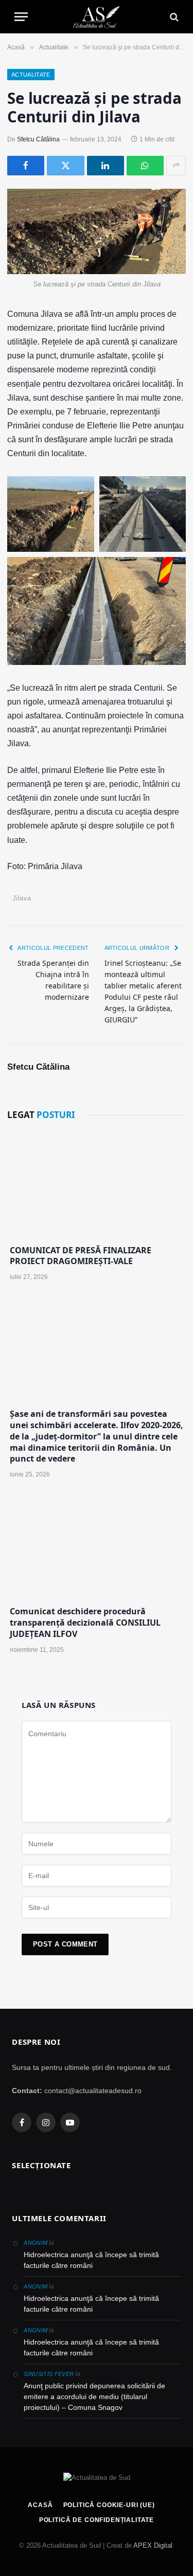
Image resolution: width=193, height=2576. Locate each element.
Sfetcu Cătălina (38, 139)
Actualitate (31, 75)
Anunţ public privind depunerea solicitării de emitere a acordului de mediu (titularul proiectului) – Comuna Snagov (94, 2397)
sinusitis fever (49, 2374)
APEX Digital (153, 2545)
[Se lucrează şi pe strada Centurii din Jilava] (97, 231)
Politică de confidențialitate (97, 2520)
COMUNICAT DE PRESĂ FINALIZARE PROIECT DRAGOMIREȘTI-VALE (81, 1256)
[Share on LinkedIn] (106, 166)
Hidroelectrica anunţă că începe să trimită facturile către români (91, 2260)
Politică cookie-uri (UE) (109, 2505)
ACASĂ (40, 2505)
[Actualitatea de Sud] (96, 17)
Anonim (36, 2243)
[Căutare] (173, 17)
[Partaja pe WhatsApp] (145, 166)
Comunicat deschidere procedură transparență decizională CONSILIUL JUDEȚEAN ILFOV (85, 1623)
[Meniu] (21, 17)
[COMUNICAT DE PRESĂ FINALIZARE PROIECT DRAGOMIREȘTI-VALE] (97, 1184)
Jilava (22, 898)
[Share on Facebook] (26, 166)
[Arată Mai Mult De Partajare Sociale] (176, 166)
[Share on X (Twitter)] (65, 166)
